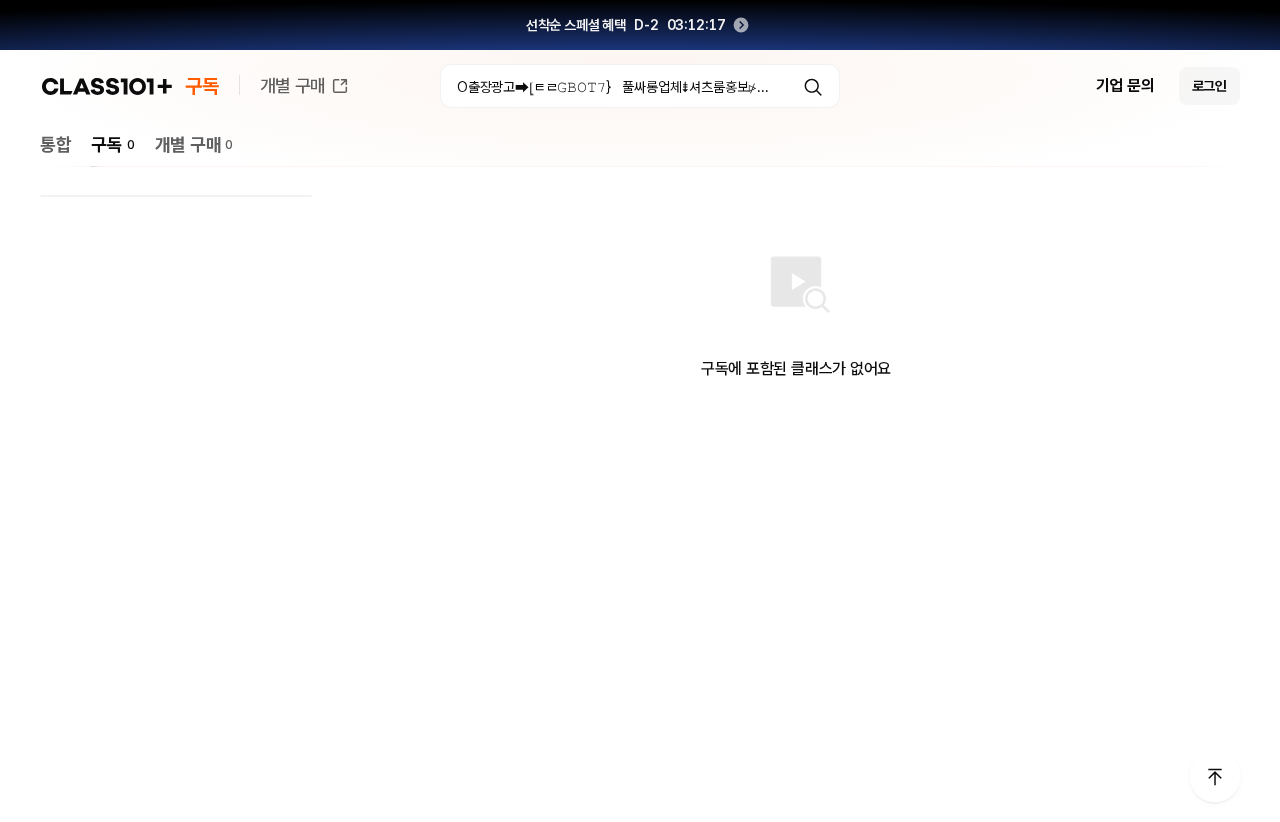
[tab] (55, 144)
